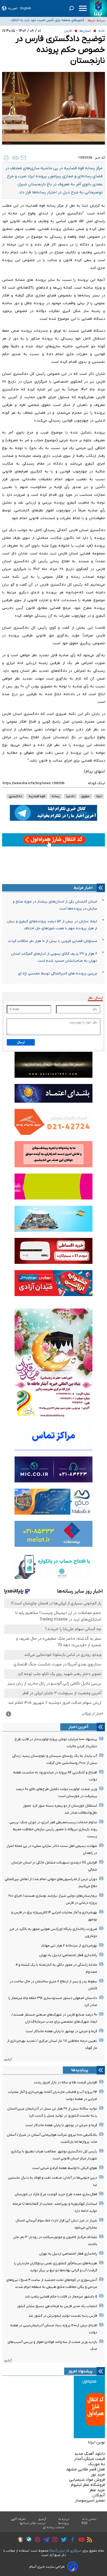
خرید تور (98, 2475)
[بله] (27, 2540)
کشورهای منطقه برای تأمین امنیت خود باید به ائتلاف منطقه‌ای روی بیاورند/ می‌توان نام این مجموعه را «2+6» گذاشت (45, 21)
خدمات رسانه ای (54, 2527)
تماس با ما (89, 2519)
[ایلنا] (98, 8)
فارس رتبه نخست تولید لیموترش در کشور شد (63, 2316)
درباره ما (64, 2519)
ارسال (21, 1042)
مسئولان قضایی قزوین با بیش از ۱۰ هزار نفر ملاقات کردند (52, 941)
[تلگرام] (45, 2540)
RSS (84, 2523)
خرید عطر (97, 2490)
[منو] (83, 8)
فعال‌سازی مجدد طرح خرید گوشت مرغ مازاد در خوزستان (56, 2194)
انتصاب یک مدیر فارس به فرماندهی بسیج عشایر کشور (57, 2306)
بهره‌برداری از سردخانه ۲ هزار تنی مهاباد (69, 1946)
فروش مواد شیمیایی (87, 2480)
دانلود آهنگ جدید (90, 2454)
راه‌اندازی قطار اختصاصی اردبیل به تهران (68, 1955)
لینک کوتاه (96, 783)
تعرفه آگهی (18, 2519)
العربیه (13, 8)
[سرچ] (71, 8)
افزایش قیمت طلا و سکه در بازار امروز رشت (65, 2082)
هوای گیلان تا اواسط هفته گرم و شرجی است (65, 2168)
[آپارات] (36, 2540)
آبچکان (99, 2495)
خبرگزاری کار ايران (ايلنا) (65, 2551)
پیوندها (64, 2523)
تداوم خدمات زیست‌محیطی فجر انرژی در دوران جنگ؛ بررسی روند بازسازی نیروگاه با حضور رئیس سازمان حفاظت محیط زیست (53, 1829)
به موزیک (97, 2464)
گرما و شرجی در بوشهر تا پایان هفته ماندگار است (61, 2031)
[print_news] (6, 158)
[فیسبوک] (71, 2540)
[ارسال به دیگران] (23, 158)
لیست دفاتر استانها (33, 2523)
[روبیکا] (19, 2540)
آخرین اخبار (78, 1727)
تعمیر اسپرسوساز (90, 2500)
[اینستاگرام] (54, 2540)
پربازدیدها (80, 2070)
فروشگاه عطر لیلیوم (88, 2485)
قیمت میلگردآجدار (89, 2459)
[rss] (88, 2540)
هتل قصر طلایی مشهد (85, 2469)
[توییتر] (62, 2540)
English (26, 8)
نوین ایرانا (96, 2442)
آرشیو (8, 2059)
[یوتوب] (80, 2540)
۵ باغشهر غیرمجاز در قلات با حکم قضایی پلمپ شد (61, 2297)
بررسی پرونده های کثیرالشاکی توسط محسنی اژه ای (58, 974)
